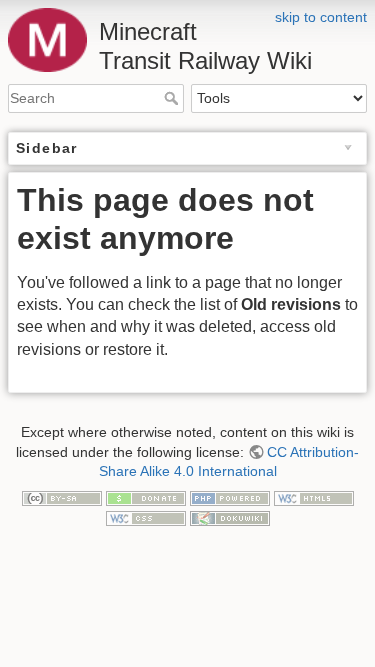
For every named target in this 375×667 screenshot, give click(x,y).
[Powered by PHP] (230, 498)
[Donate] (146, 498)
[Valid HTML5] (314, 498)
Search (173, 98)
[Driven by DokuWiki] (230, 517)
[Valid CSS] (146, 517)
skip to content (321, 17)
